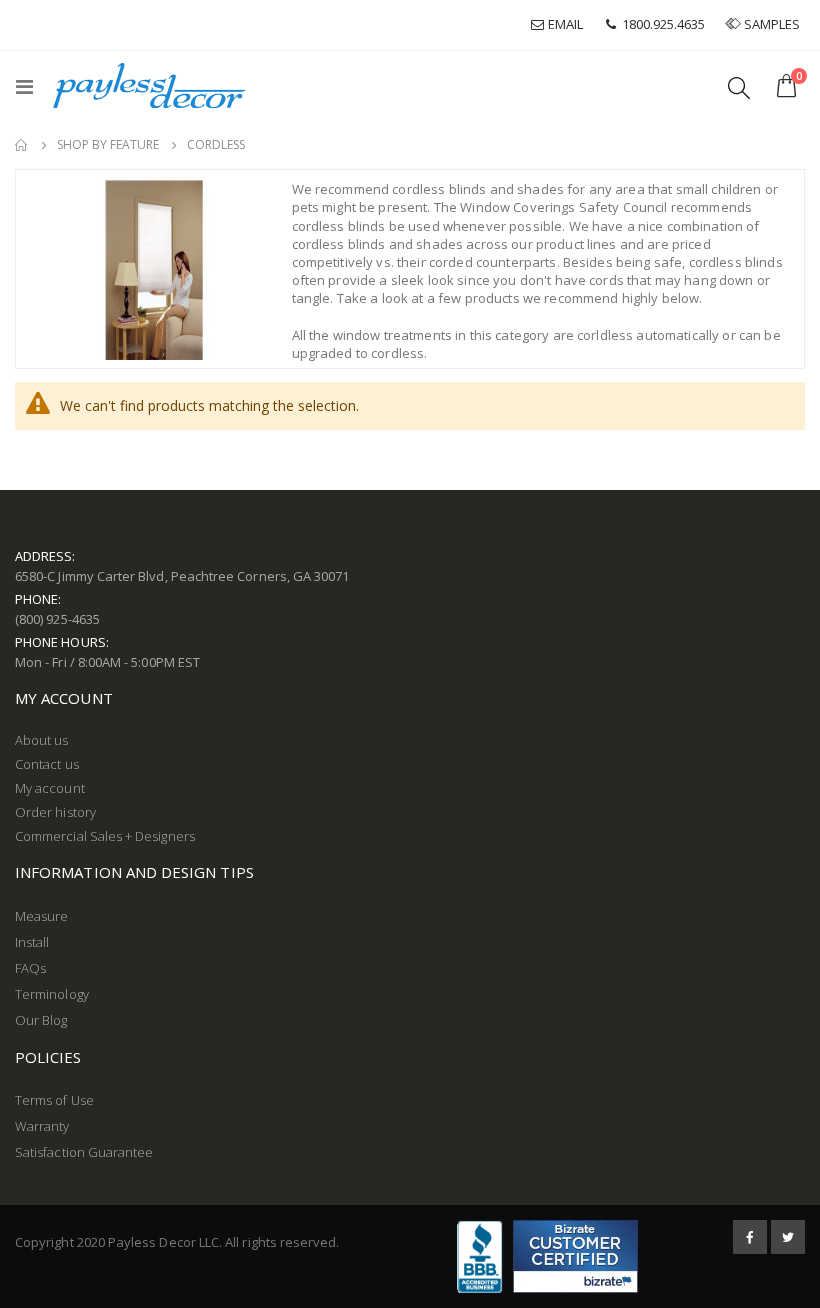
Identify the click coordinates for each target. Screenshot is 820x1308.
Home (22, 145)
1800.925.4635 (662, 24)
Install (32, 942)
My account (50, 788)
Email (564, 24)
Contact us (47, 764)
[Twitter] (788, 1237)
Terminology (52, 994)
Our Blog (41, 1020)
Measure (41, 916)
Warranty (42, 1126)
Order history (55, 812)
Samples (772, 24)
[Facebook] (750, 1237)
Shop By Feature (108, 145)
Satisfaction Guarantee (84, 1152)
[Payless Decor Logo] (149, 86)
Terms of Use (54, 1100)
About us (42, 740)
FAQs (30, 968)
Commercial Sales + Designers (105, 836)
